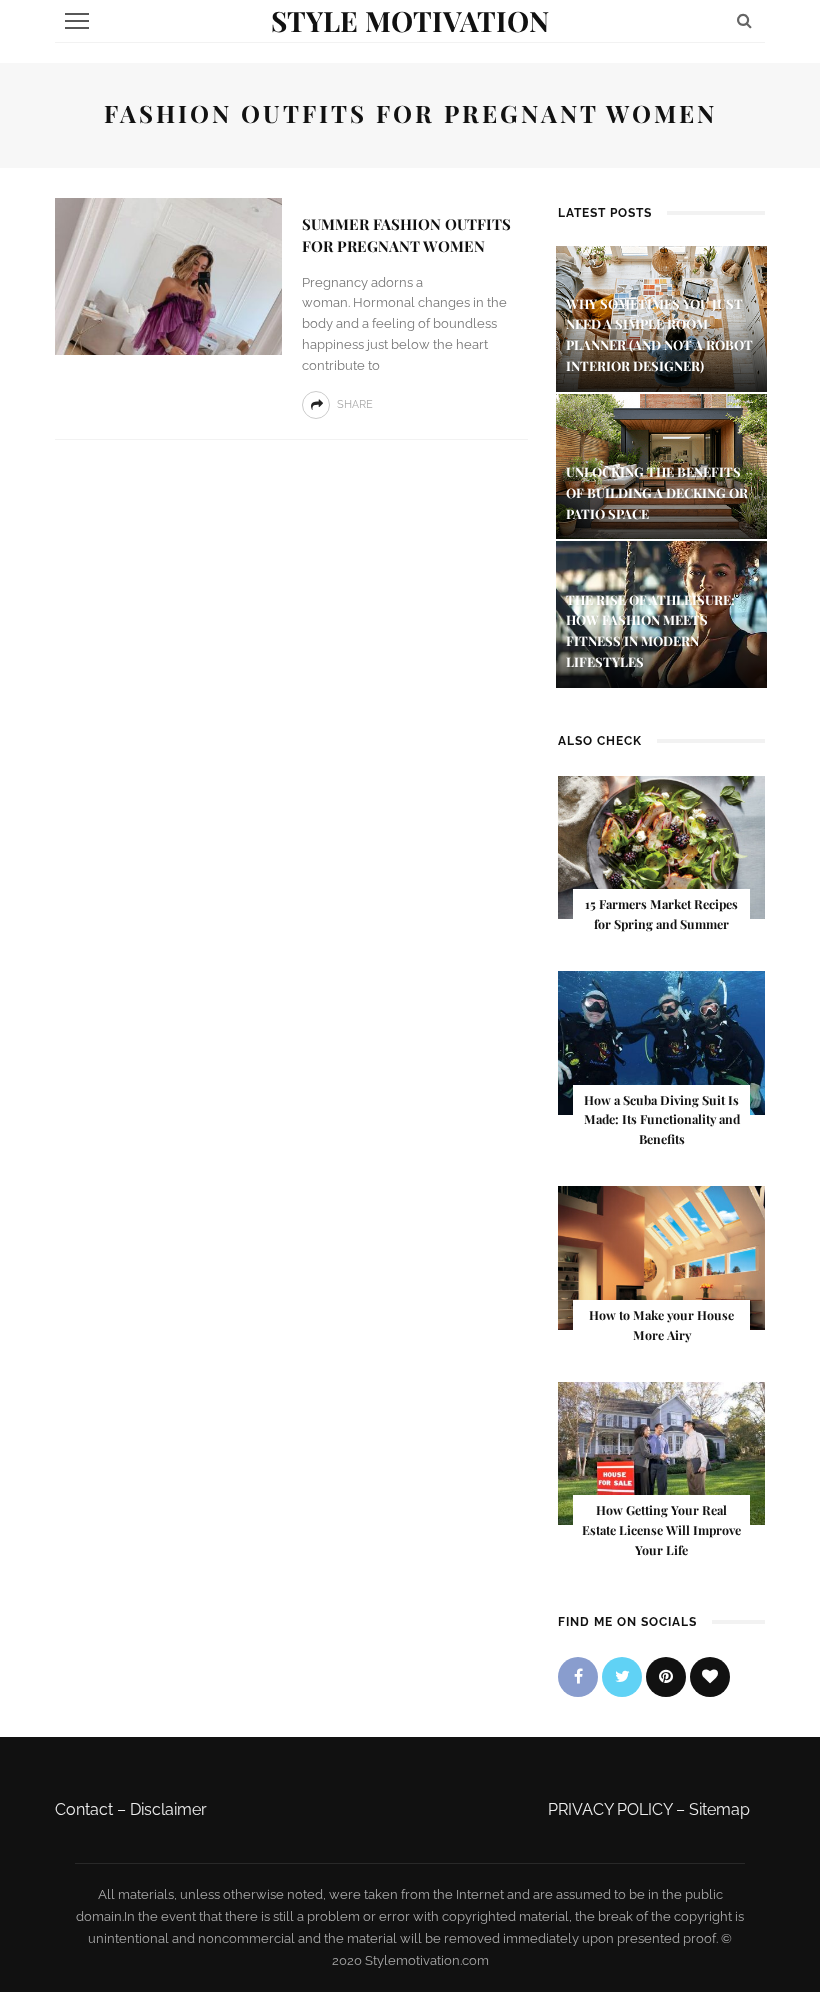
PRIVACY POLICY (610, 1809)
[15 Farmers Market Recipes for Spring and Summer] (661, 846)
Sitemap (719, 1809)
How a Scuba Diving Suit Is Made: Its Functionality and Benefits (662, 1120)
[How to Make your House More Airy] (661, 1256)
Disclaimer (168, 1809)
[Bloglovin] (710, 1677)
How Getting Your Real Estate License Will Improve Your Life (661, 1530)
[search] (744, 20)
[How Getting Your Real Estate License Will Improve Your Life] (661, 1452)
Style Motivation (410, 20)
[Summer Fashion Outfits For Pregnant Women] (168, 275)
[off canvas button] (77, 21)
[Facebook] (578, 1677)
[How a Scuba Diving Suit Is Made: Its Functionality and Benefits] (661, 1041)
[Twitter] (622, 1677)
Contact (84, 1809)
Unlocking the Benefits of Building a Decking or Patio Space (657, 492)
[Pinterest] (666, 1677)
